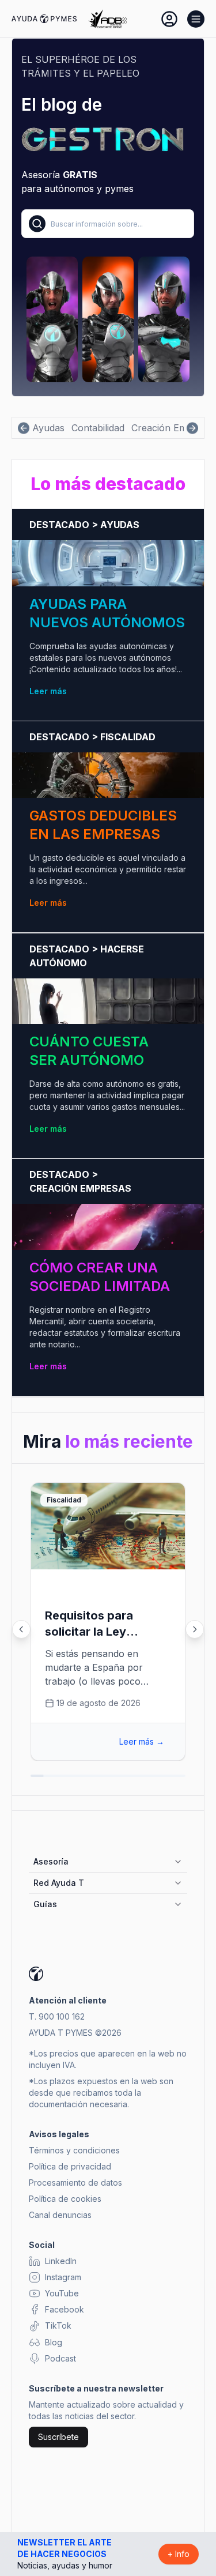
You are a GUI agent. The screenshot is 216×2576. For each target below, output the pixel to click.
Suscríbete (58, 2437)
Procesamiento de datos (75, 2183)
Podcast (60, 2358)
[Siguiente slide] (195, 1629)
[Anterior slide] (21, 1629)
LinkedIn (61, 2261)
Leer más (48, 691)
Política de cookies (65, 2199)
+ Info (179, 2554)
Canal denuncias (60, 2215)
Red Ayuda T (59, 1883)
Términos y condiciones (74, 2150)
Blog (54, 2342)
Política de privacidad (70, 2166)
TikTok (58, 2325)
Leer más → (142, 1741)
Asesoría (51, 1861)
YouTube (62, 2293)
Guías (45, 1904)
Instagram (63, 2277)
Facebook (65, 2309)
